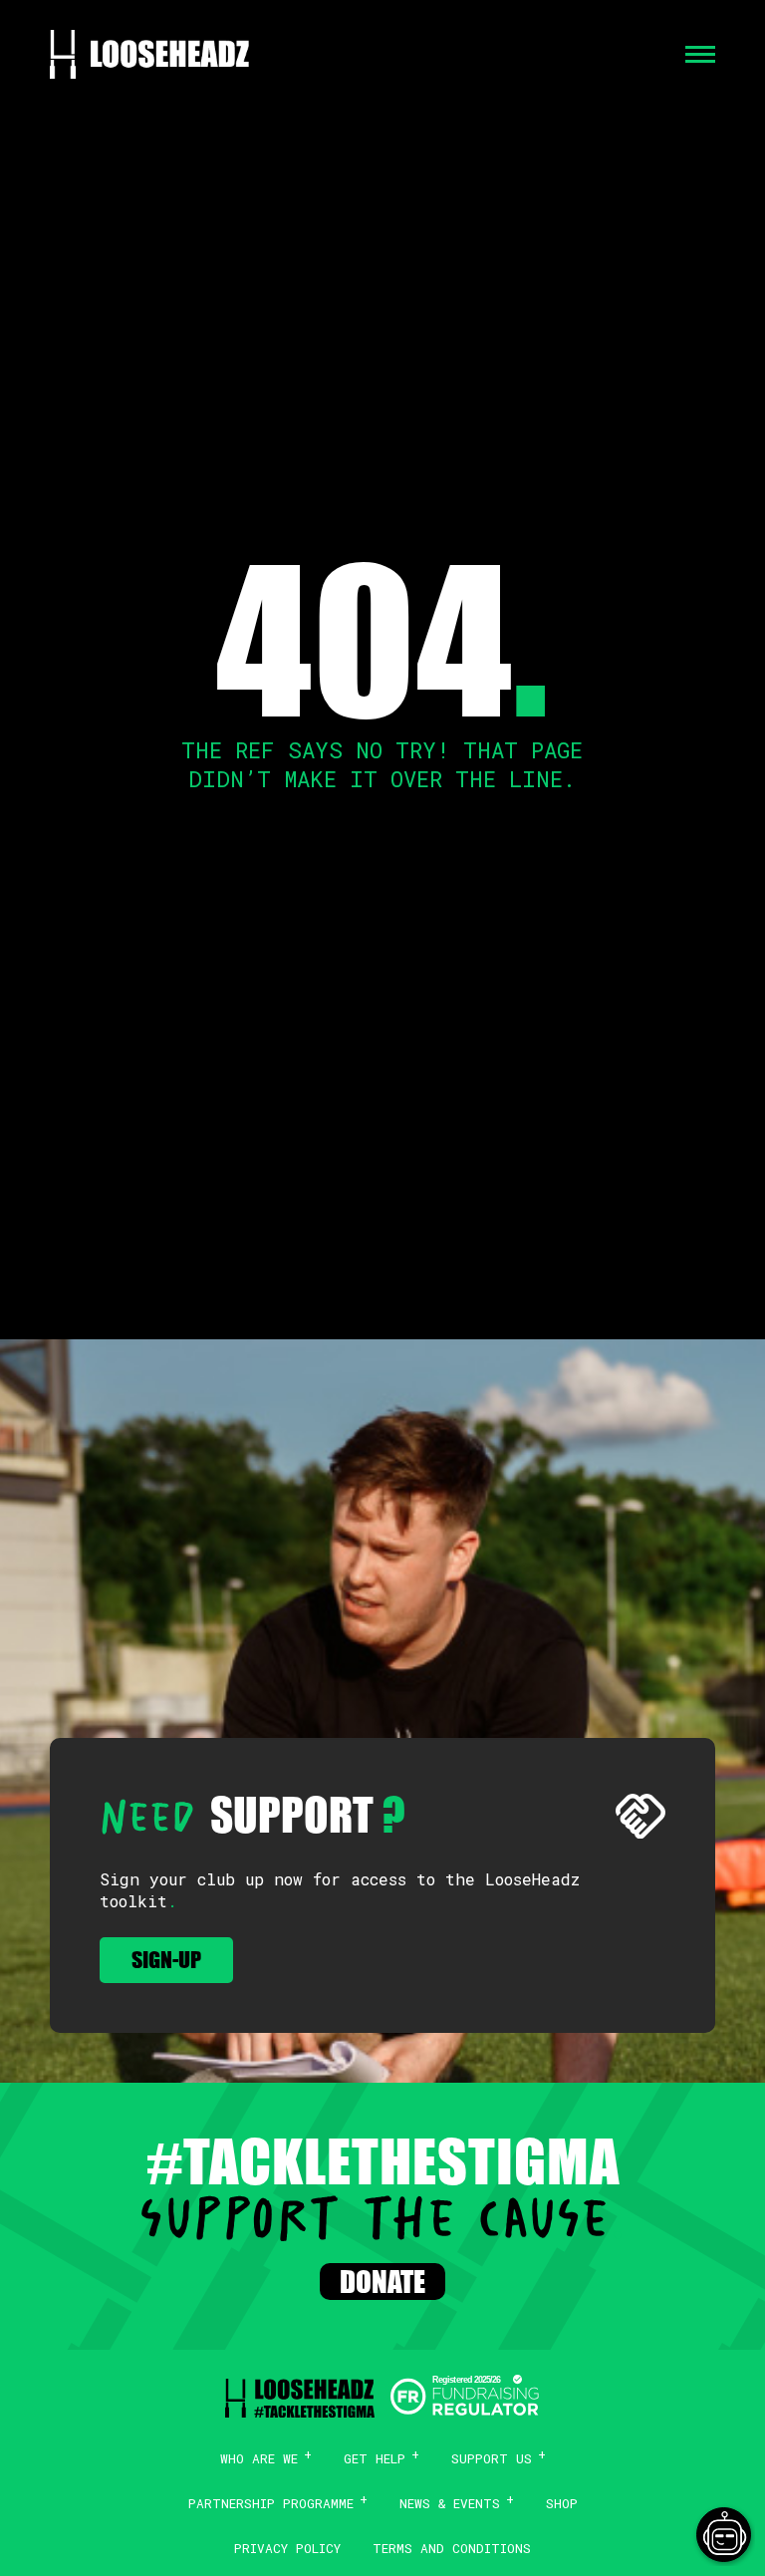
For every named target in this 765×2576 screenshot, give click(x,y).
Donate (382, 2281)
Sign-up (166, 1960)
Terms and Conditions (452, 2548)
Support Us (492, 2458)
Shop (562, 2503)
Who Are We (259, 2458)
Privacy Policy (287, 2548)
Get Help (375, 2458)
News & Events (450, 2503)
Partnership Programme (271, 2503)
